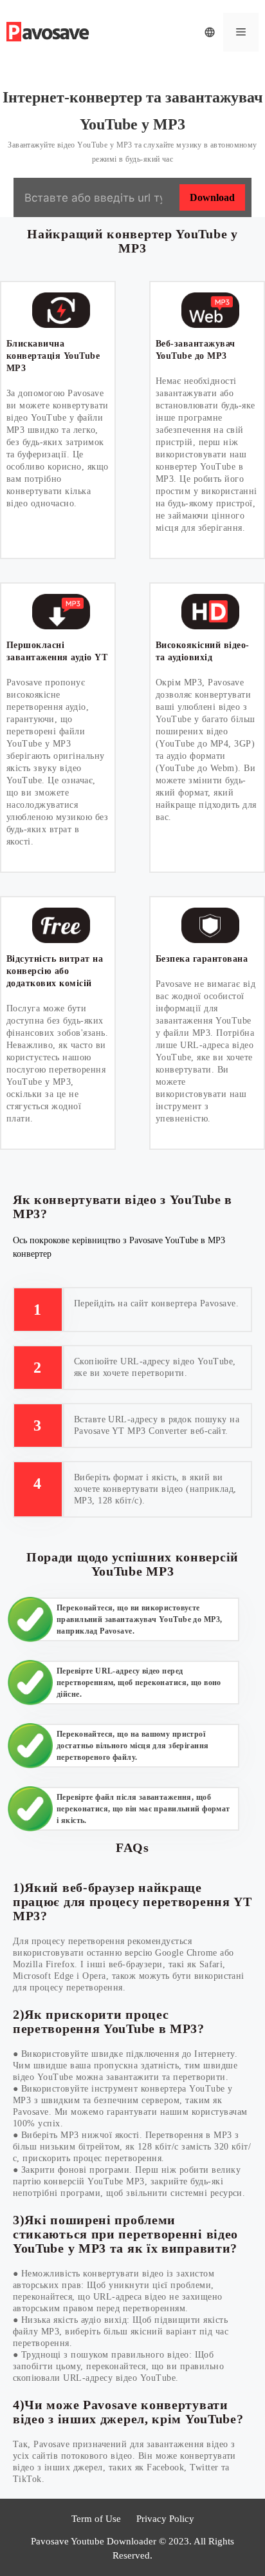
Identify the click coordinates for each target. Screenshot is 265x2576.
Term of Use (96, 2519)
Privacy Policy (165, 2519)
